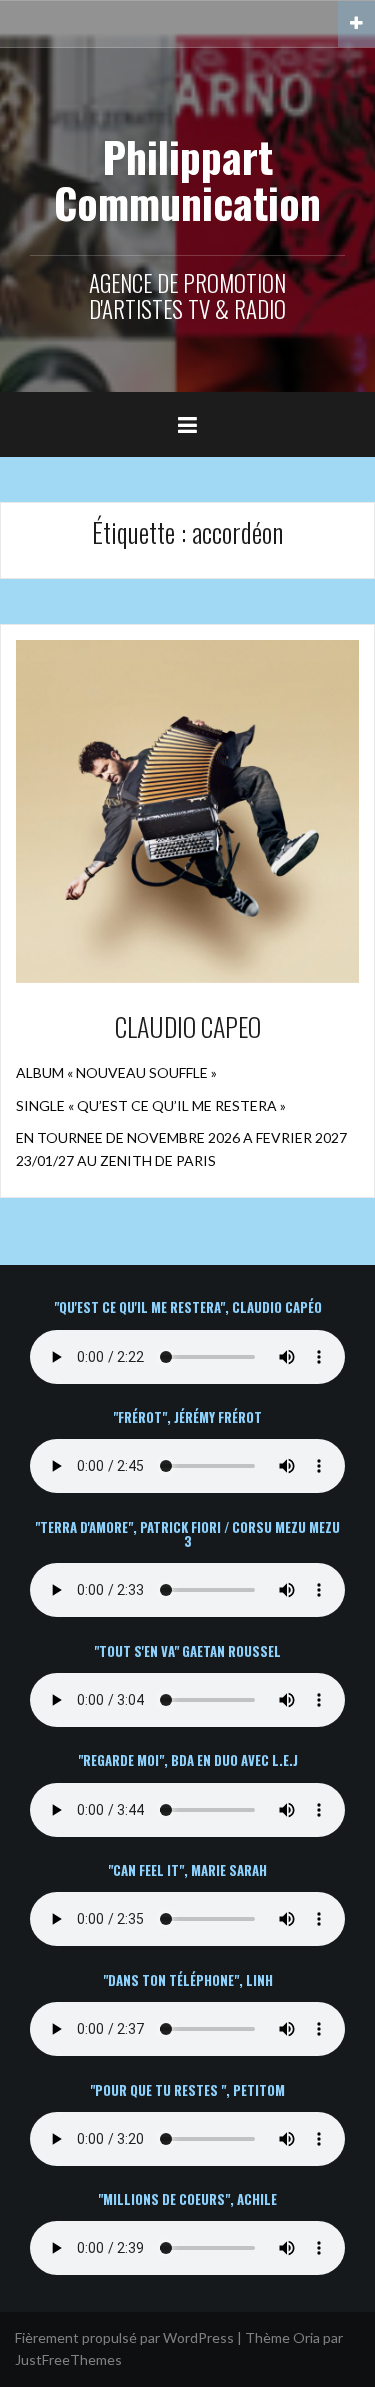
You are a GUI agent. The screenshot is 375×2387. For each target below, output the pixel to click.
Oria (306, 2337)
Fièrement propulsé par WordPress (124, 2337)
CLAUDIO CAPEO (188, 1026)
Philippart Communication (187, 179)
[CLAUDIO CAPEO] (187, 809)
